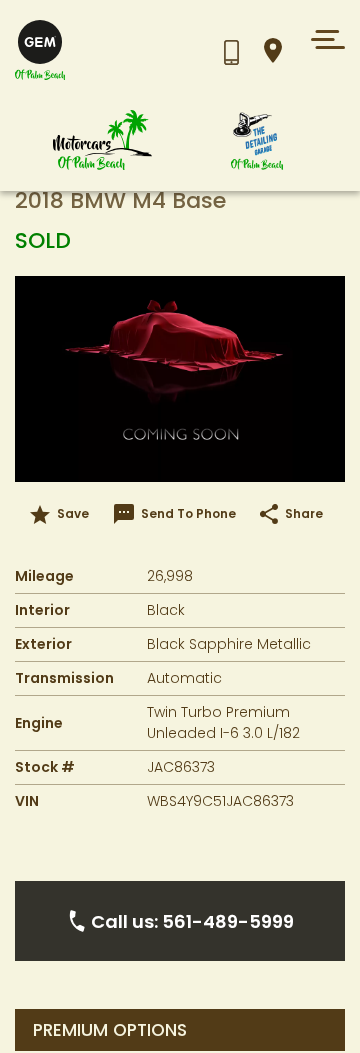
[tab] (180, 1030)
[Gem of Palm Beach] (105, 50)
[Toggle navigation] (322, 39)
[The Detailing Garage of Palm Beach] (257, 140)
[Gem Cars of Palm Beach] (102, 140)
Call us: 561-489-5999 (192, 921)
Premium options (110, 1030)
